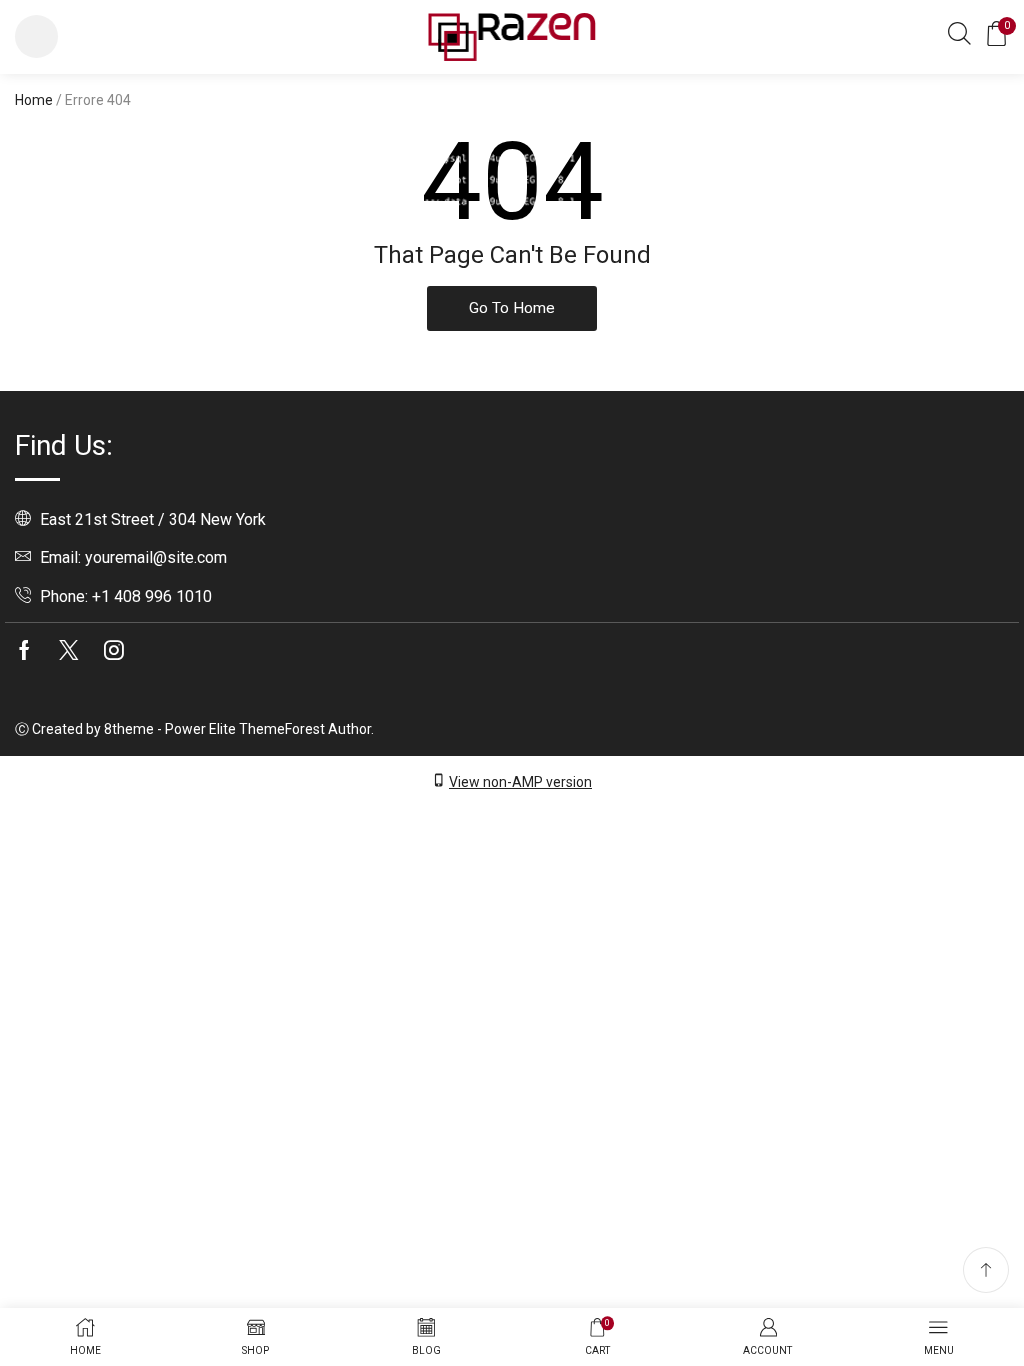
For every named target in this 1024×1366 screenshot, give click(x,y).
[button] (36, 36)
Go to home (512, 308)
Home (34, 100)
